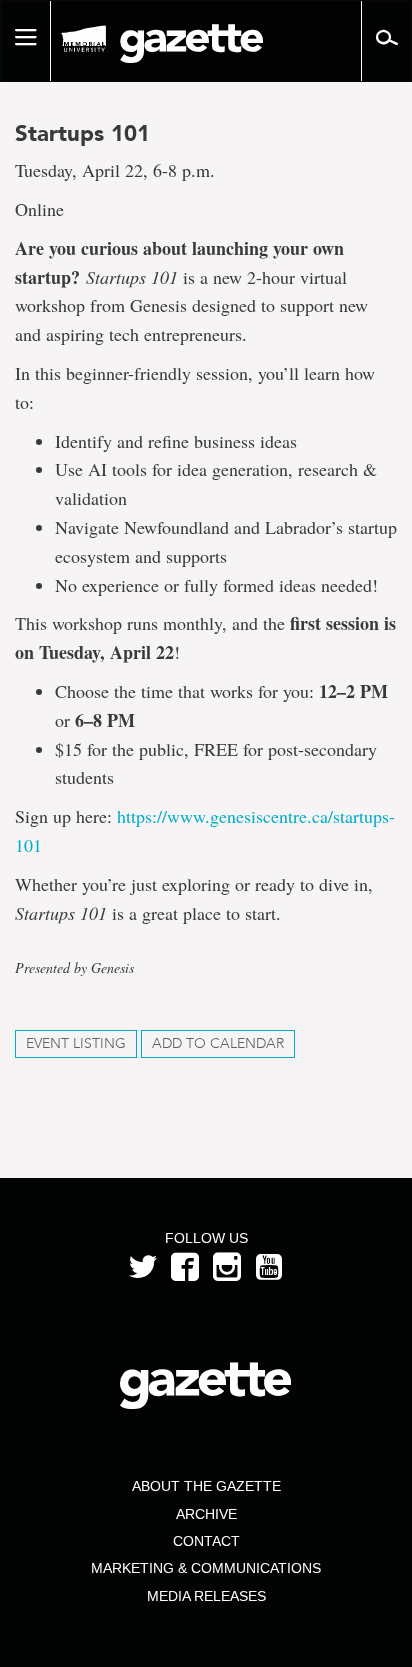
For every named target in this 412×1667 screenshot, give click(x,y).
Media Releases (206, 1596)
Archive (206, 1514)
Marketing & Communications (206, 1568)
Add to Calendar (218, 1043)
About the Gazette (206, 1486)
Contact (206, 1541)
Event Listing (76, 1043)
